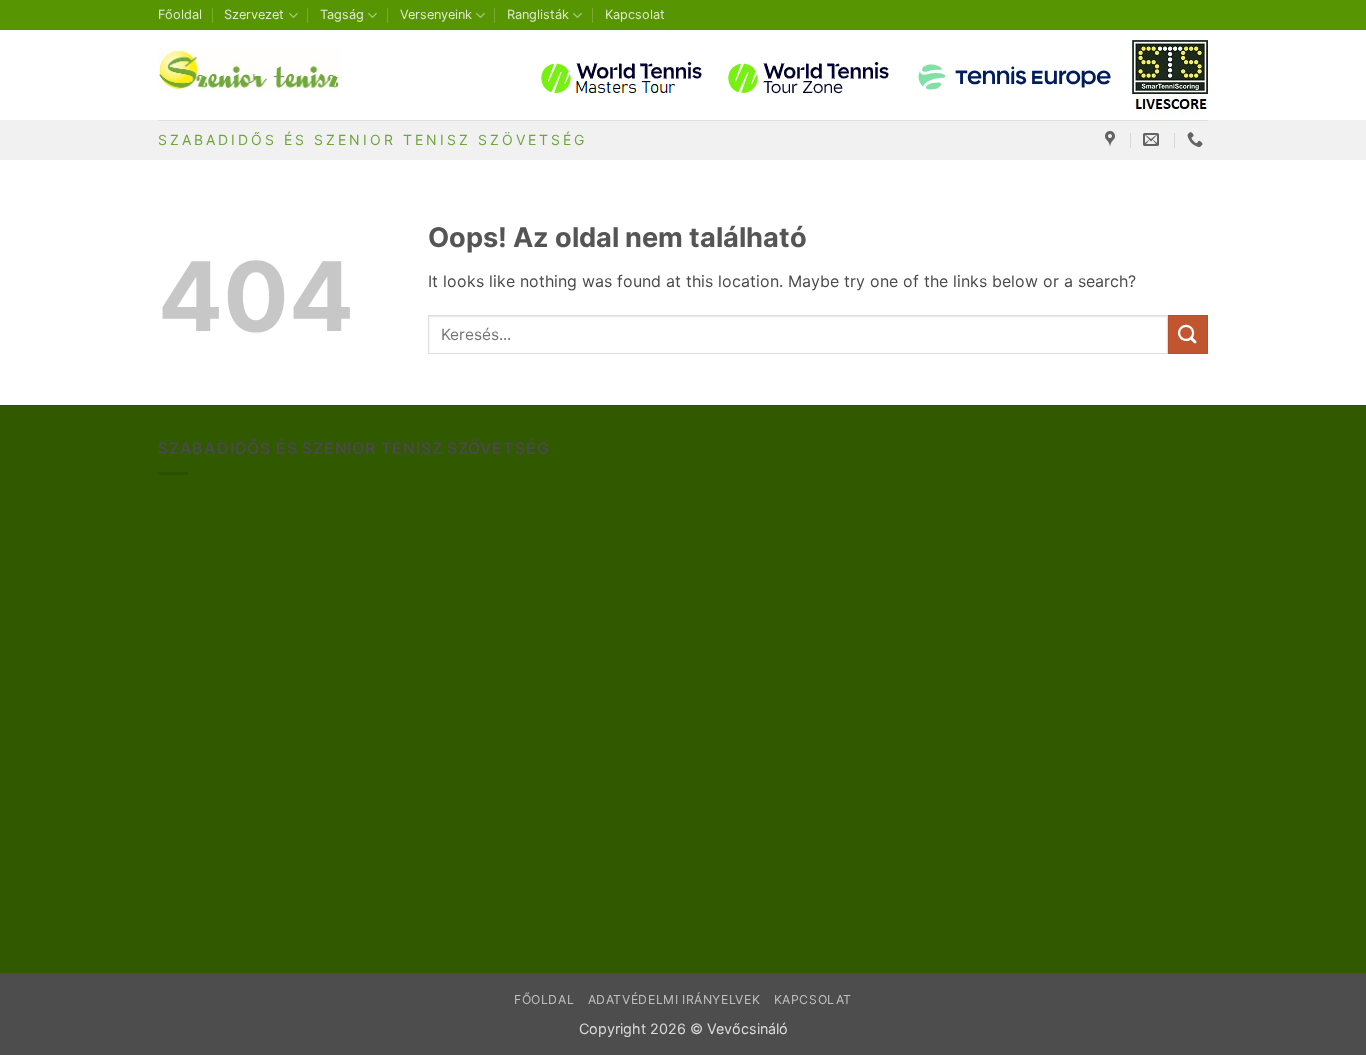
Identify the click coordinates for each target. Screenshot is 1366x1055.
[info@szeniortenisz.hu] (1153, 139)
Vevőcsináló (747, 1028)
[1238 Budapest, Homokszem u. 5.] (1112, 139)
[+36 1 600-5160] (1197, 139)
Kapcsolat (635, 14)
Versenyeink (436, 14)
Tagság (342, 14)
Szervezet (254, 14)
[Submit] (1188, 334)
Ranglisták (538, 14)
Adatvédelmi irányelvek (674, 999)
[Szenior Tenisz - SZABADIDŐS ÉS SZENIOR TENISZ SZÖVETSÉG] (258, 75)
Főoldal (180, 14)
